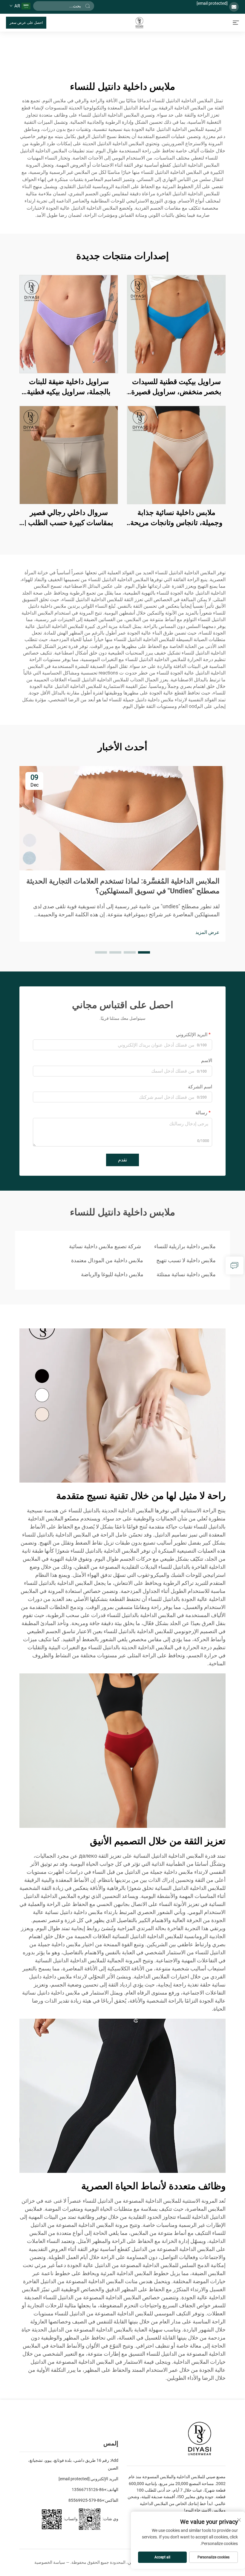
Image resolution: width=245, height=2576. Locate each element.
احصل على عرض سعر (26, 23)
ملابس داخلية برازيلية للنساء (185, 1246)
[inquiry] (235, 1265)
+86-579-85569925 (86, 2500)
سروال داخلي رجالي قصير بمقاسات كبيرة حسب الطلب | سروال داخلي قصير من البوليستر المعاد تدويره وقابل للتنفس (69, 518)
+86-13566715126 (89, 2490)
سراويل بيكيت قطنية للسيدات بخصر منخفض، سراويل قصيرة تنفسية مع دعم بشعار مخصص (176, 387)
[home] (139, 22)
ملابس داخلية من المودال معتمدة (107, 1260)
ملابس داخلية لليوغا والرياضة (112, 1274)
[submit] (88, 6)
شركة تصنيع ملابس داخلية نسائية (105, 1246)
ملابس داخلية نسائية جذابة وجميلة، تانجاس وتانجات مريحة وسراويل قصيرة (176, 518)
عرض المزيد (208, 932)
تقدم (122, 1160)
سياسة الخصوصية (50, 2562)
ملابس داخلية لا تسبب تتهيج (186, 1260)
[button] (144, 952)
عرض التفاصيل (176, 324)
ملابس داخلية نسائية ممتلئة (186, 1274)
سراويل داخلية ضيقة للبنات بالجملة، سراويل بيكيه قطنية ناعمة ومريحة (69, 387)
